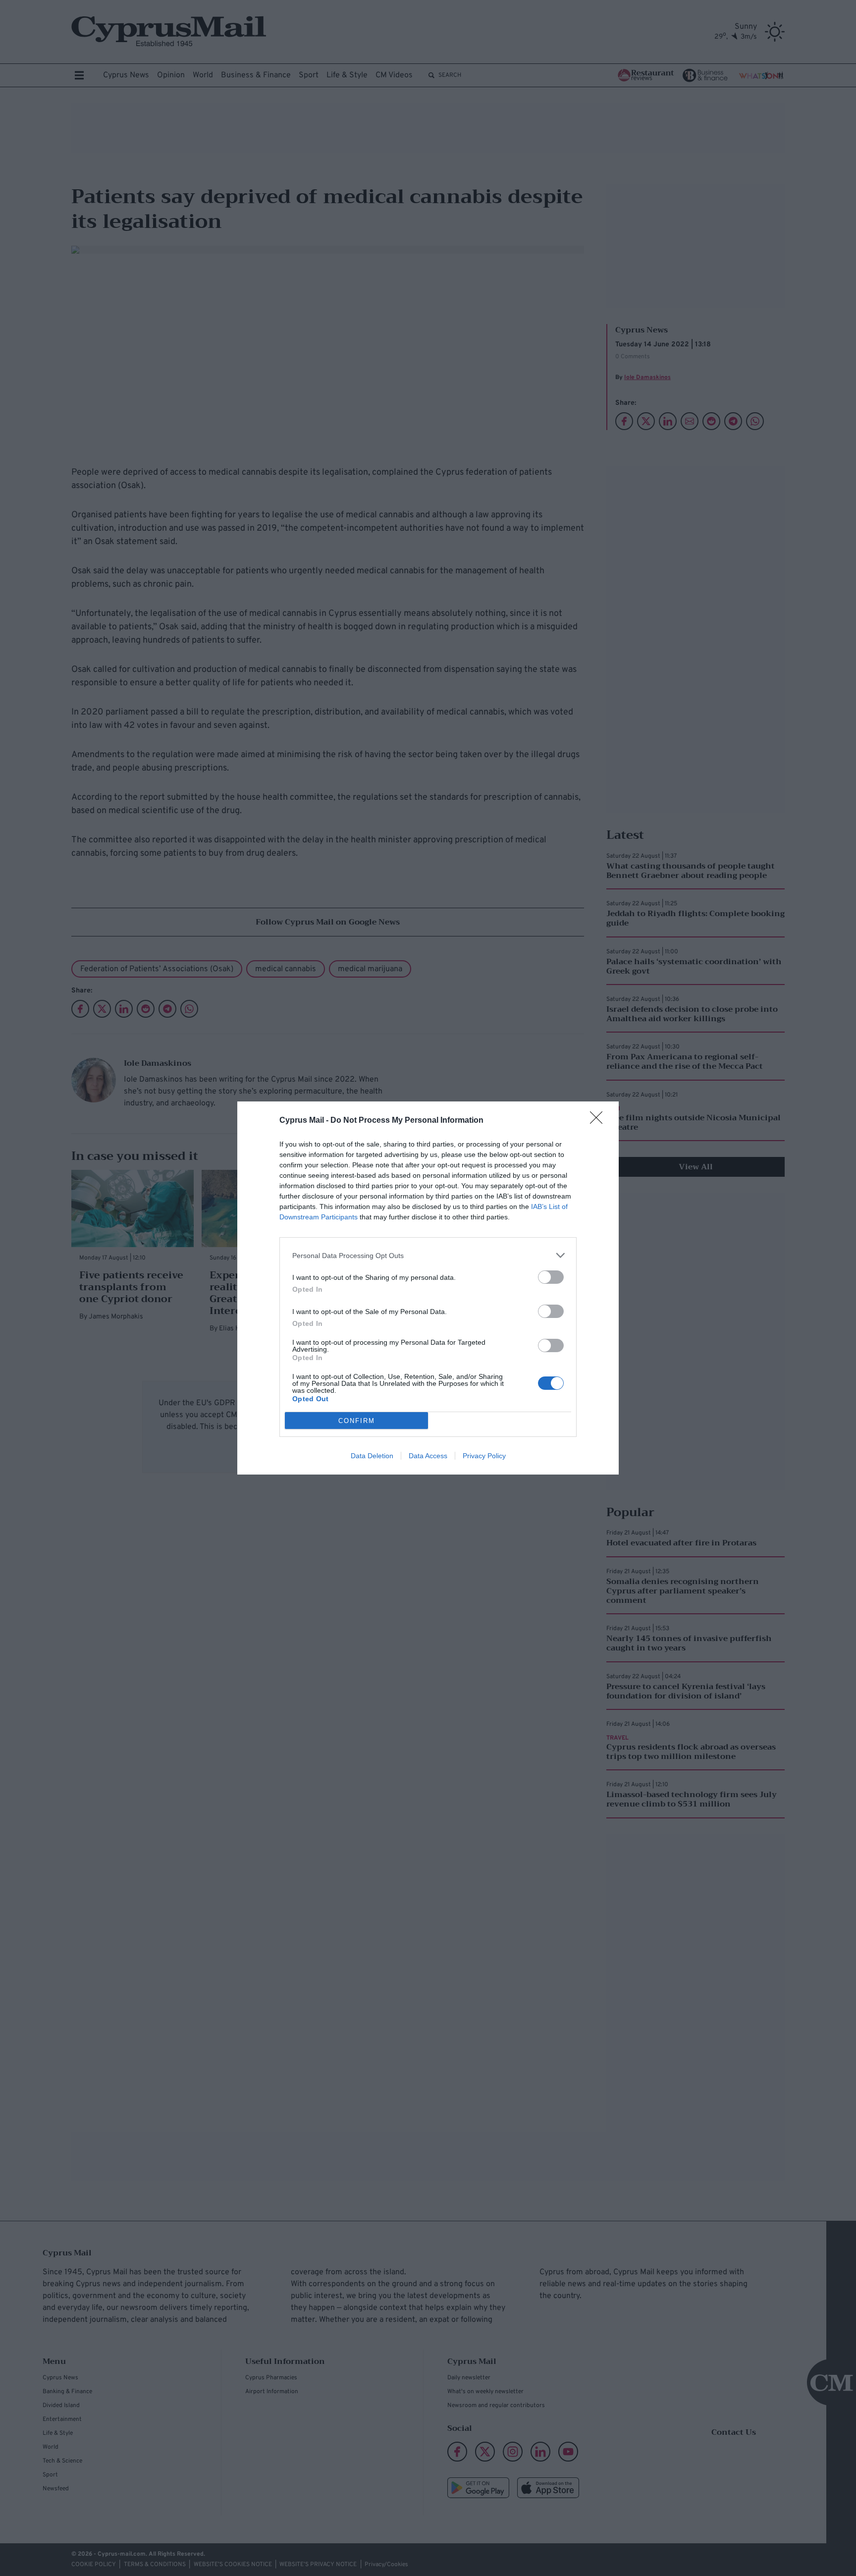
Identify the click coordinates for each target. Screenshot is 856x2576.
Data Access (428, 1456)
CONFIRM (357, 1421)
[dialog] (428, 1288)
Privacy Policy (484, 1456)
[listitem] (428, 1255)
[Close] (599, 1121)
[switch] (551, 1277)
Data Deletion (372, 1456)
